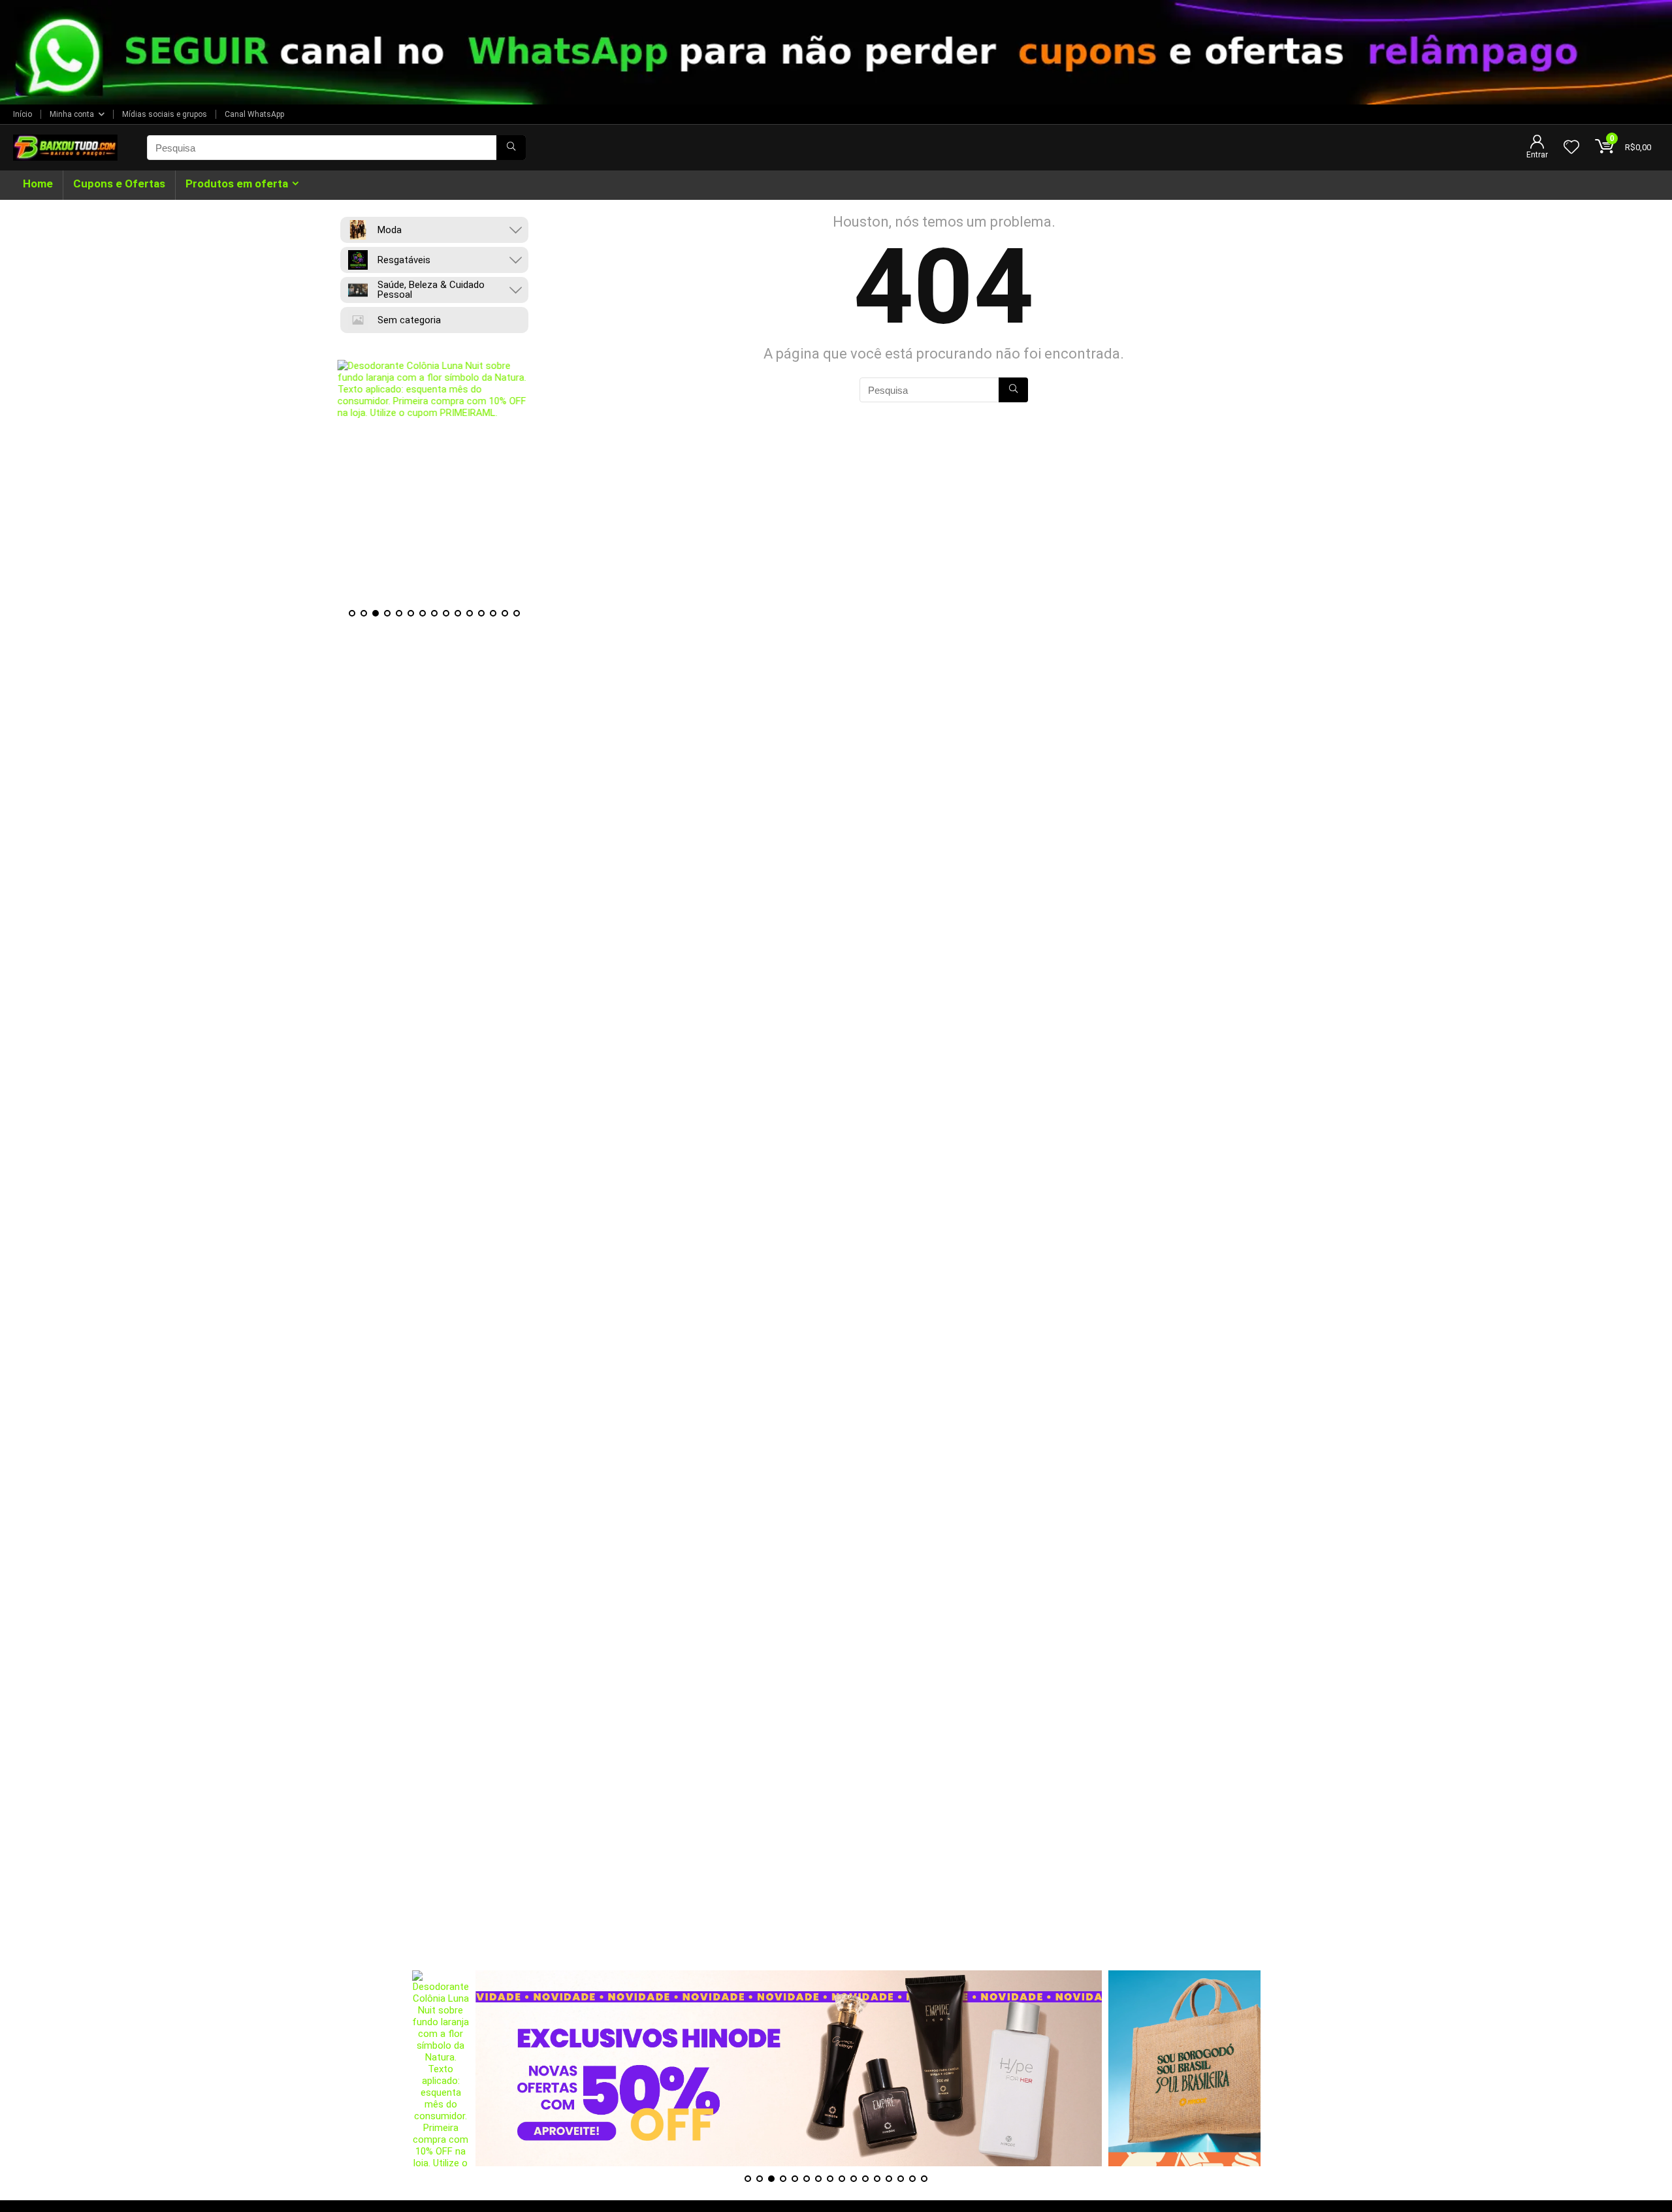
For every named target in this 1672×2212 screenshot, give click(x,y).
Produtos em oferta (237, 184)
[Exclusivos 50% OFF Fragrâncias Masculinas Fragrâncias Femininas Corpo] (725, 2068)
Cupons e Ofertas (119, 184)
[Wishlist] (1571, 148)
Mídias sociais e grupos (165, 114)
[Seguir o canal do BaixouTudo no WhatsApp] (836, 52)
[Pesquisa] (511, 148)
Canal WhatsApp (254, 114)
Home (38, 184)
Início (23, 114)
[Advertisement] (836, 1879)
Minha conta (72, 114)
